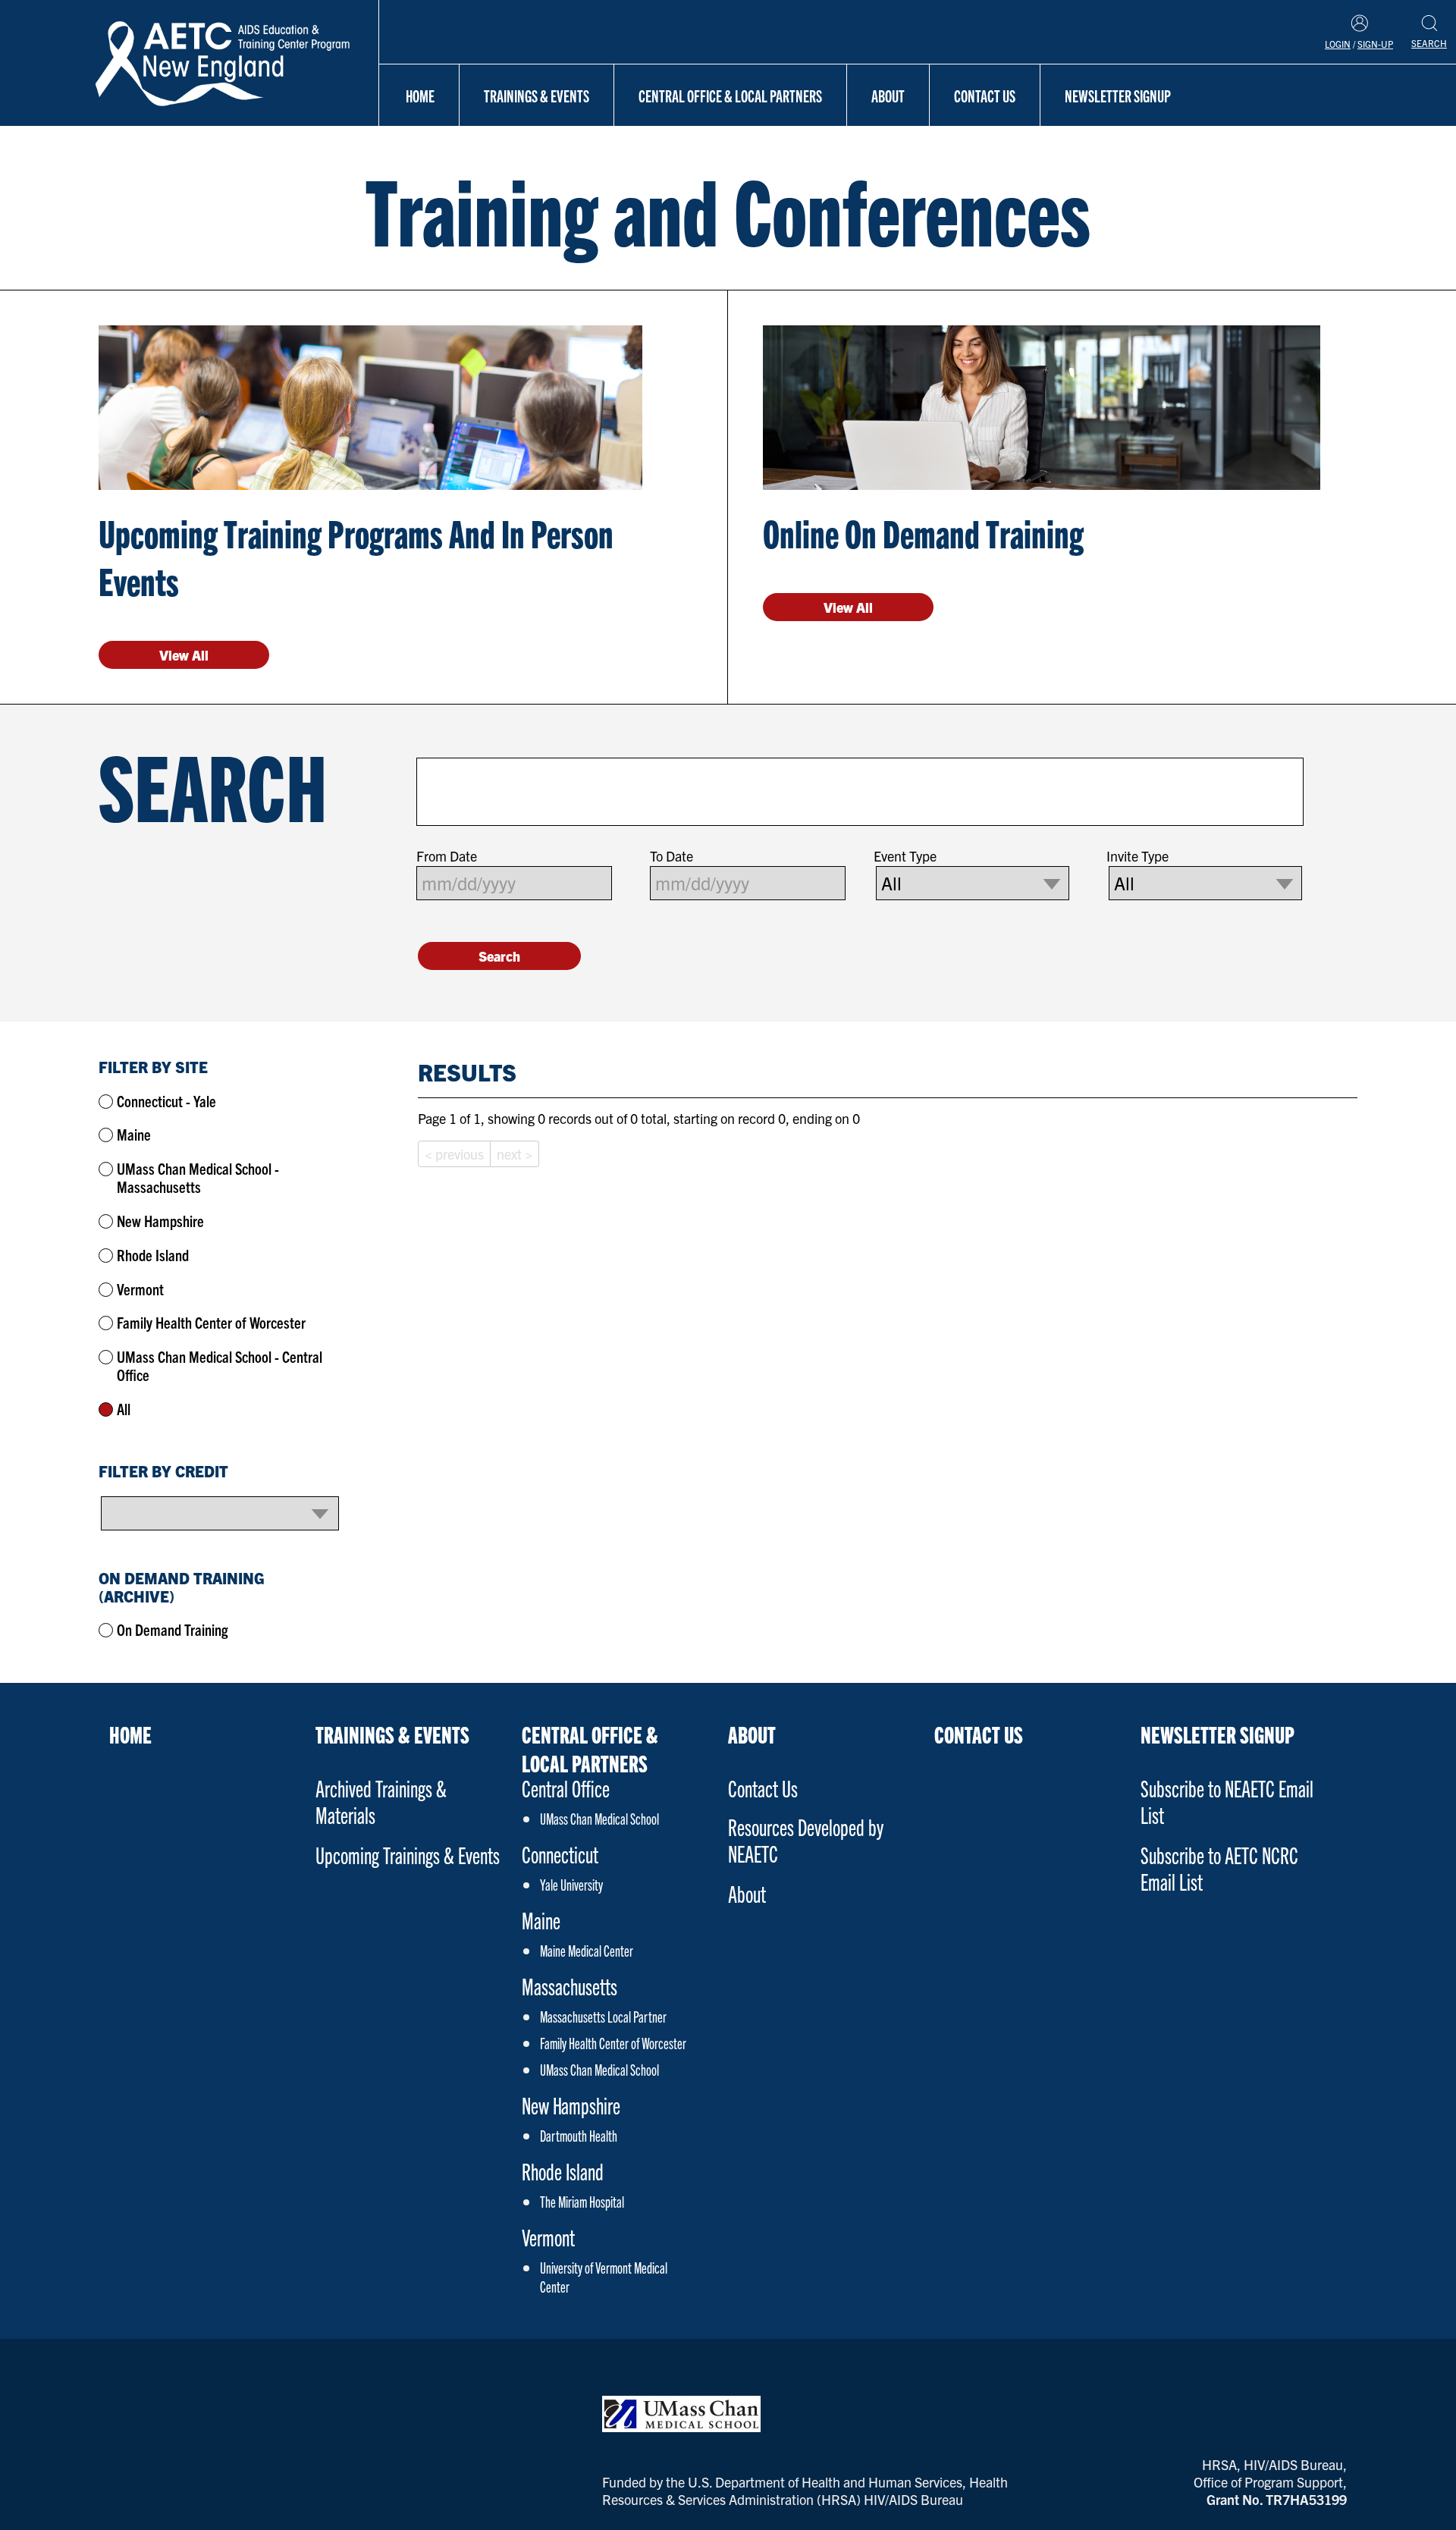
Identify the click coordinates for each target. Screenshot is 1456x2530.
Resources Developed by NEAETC (806, 1840)
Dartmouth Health (579, 2135)
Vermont (140, 1289)
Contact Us (985, 95)
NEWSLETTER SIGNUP (1118, 95)
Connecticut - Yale (166, 1101)
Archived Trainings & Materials (381, 1801)
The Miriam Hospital (582, 2201)
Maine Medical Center (587, 1950)
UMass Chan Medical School (599, 1818)
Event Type (905, 856)
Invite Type (1137, 856)
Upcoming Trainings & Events (408, 1855)
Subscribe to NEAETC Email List (1227, 1801)
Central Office (566, 1788)
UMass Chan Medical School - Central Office (220, 1365)
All (124, 1409)
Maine (134, 1134)
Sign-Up (1375, 44)
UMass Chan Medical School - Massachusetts (198, 1177)
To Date (672, 856)
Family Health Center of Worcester (211, 1322)
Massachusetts (570, 1986)
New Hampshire (160, 1221)
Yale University (571, 1884)
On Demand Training (173, 1629)
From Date (447, 856)
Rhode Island (153, 1255)
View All (184, 655)
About (888, 95)
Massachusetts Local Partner (603, 2016)
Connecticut (560, 1854)
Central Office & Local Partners (730, 95)
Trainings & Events (537, 95)
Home (420, 95)
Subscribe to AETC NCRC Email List (1219, 1868)
